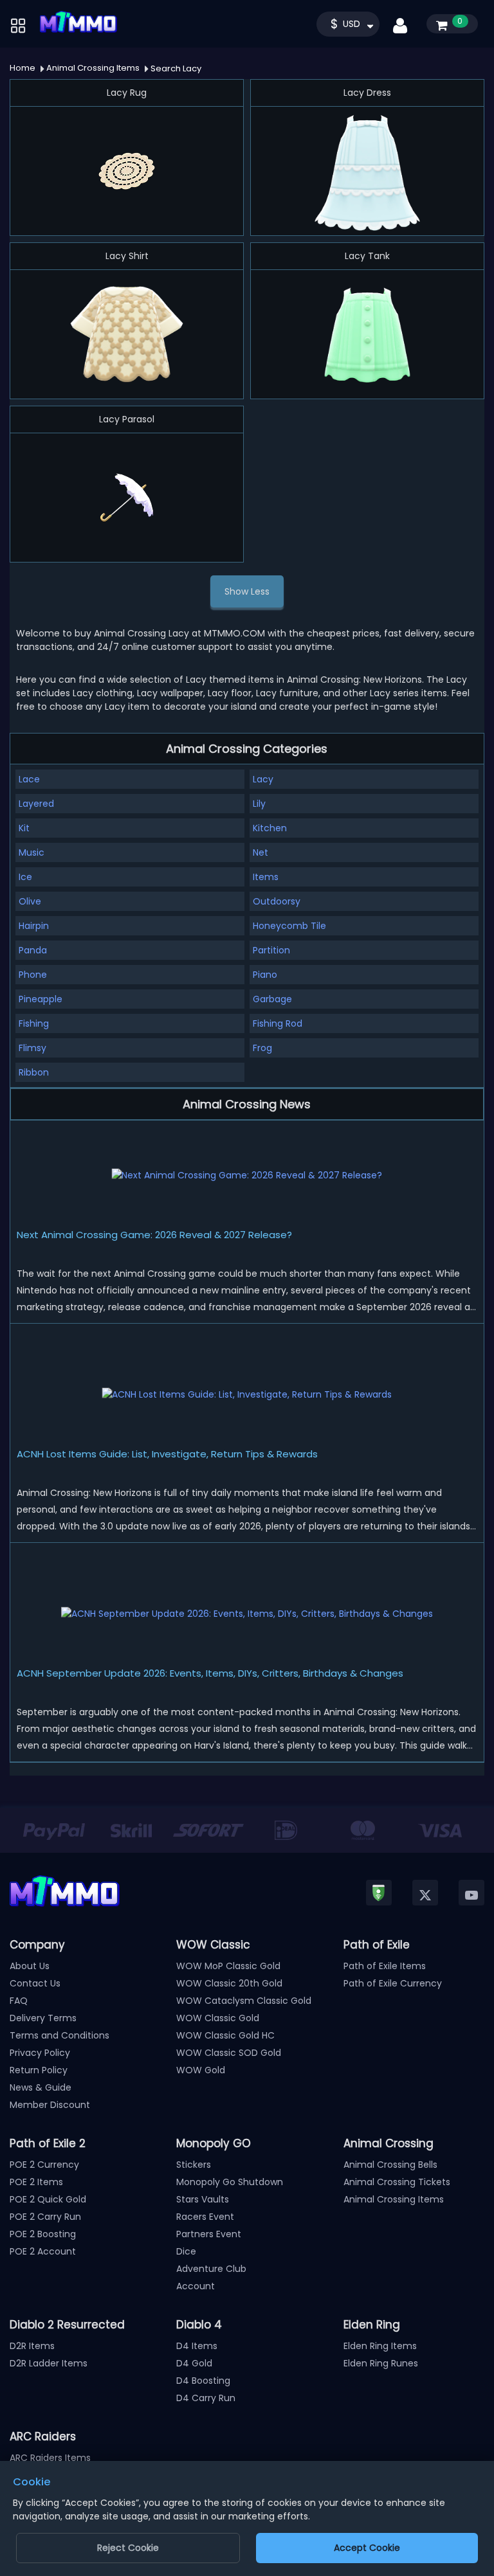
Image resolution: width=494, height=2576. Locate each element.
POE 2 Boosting (43, 2234)
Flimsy (32, 1048)
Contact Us (35, 1983)
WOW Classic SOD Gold (229, 2053)
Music (32, 852)
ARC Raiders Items (50, 2458)
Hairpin (34, 926)
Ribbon (34, 1072)
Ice (25, 877)
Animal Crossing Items (394, 2199)
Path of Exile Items (385, 1966)
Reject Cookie (128, 2548)
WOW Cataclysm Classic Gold (244, 2001)
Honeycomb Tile (289, 926)
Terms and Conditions (59, 2035)
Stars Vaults (203, 2199)
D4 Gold (194, 2363)
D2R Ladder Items (49, 2363)
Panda (33, 950)
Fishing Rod (278, 1023)
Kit (24, 828)
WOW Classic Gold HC (225, 2035)
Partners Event (209, 2234)
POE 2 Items (36, 2182)
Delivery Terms (43, 2018)
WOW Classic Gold (218, 2018)
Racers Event (205, 2217)
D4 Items (197, 2346)
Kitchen (270, 828)
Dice (186, 2251)
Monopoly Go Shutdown (230, 2182)
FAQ (19, 2001)
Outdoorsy (277, 901)
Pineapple (41, 999)
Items (266, 877)
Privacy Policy (40, 2053)
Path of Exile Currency (393, 1983)
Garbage (272, 999)
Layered (36, 804)
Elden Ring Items (380, 2346)
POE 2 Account (43, 2251)
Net (261, 852)
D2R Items (32, 2346)
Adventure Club (211, 2269)
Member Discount (50, 2105)
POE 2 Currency (44, 2165)
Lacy (263, 779)
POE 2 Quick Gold (48, 2199)
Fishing (34, 1023)
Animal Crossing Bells (390, 2165)
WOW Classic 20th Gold (229, 1983)
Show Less (247, 591)
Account (196, 2286)
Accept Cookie (367, 2548)
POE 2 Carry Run (45, 2217)
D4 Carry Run (206, 2398)
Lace (29, 779)
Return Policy (39, 2070)
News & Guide (41, 2087)
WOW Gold (201, 2070)
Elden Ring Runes (381, 2363)
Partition (271, 950)
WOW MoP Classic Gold (228, 1966)
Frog (262, 1048)
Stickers (194, 2165)
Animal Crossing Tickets (397, 2182)
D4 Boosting (203, 2381)
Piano (265, 975)
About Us (30, 1966)
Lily (259, 804)
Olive (30, 901)
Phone (33, 975)
